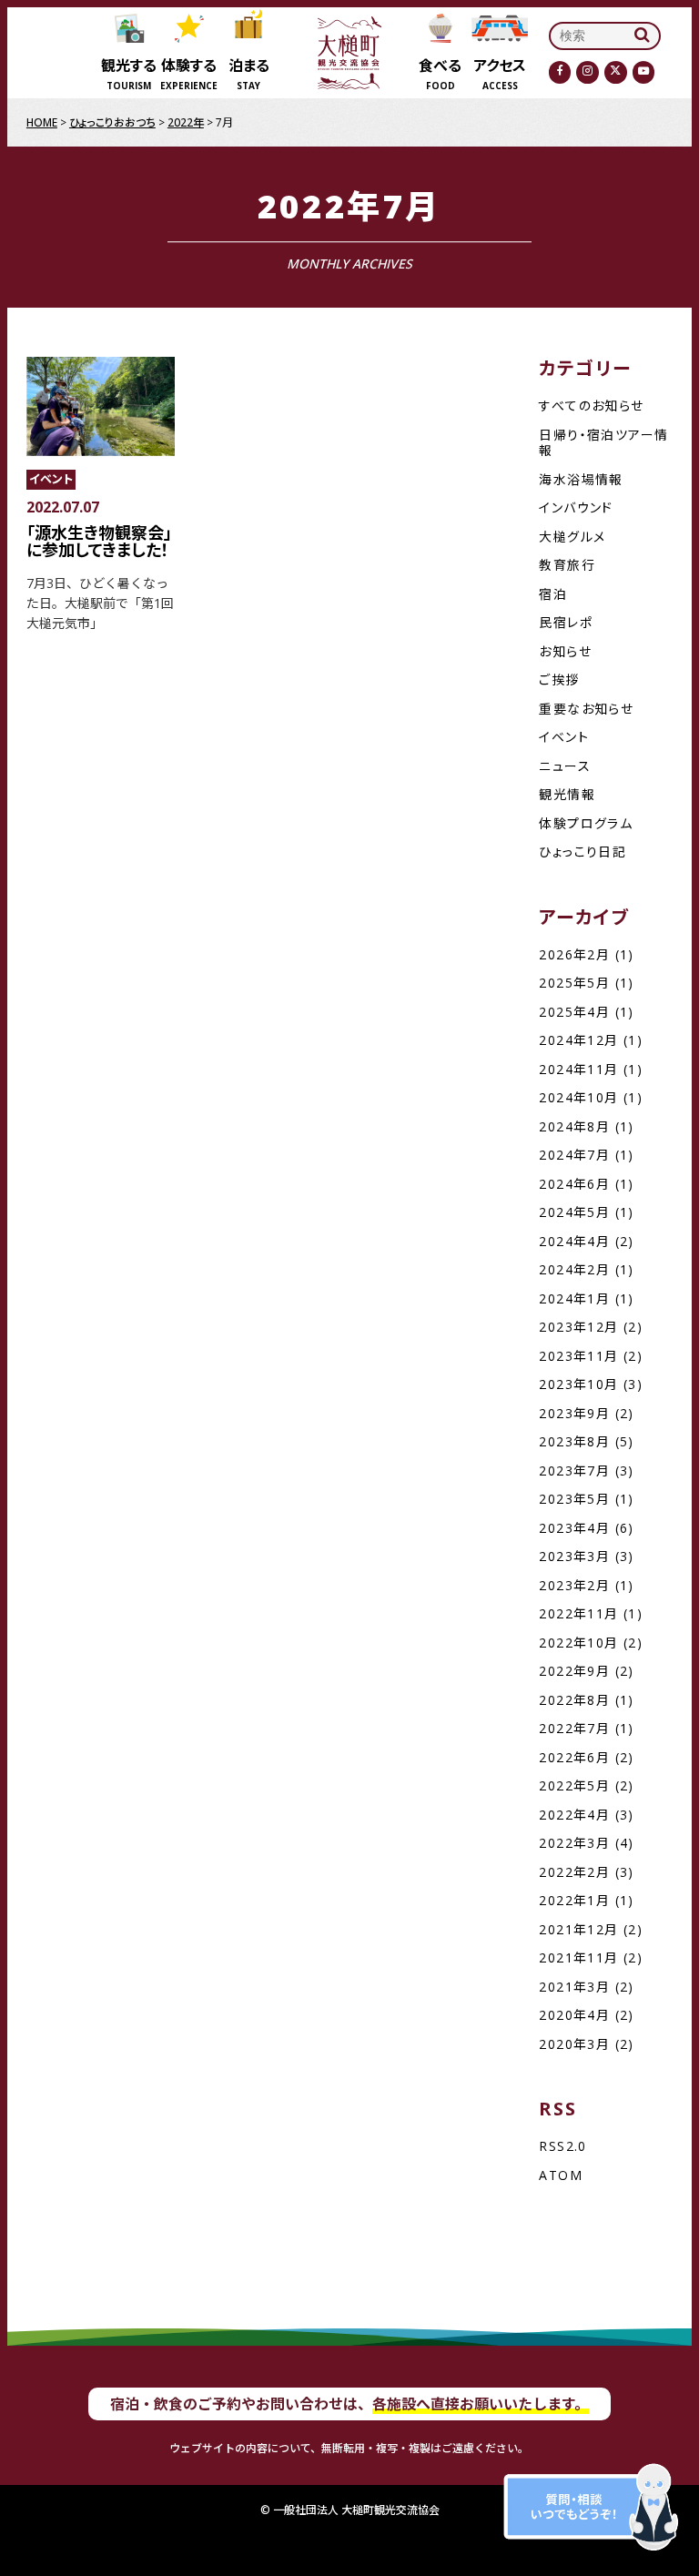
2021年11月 (578, 1957)
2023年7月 (574, 1471)
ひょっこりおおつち (112, 122)
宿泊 (553, 594)
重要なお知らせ (586, 709)
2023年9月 (574, 1413)
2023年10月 (578, 1384)
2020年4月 (574, 2015)
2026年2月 (574, 954)
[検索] (643, 35)
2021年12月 (578, 1929)
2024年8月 (574, 1126)
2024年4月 (574, 1241)
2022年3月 (574, 1843)
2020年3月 (574, 2044)
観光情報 (567, 794)
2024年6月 (574, 1184)
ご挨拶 (559, 679)
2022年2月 (574, 1872)
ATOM (561, 2175)
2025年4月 (574, 1012)
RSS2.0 (562, 2146)
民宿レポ (566, 622)
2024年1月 (574, 1298)
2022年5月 (574, 1785)
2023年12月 (578, 1327)
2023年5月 (574, 1499)
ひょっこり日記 (582, 852)
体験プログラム (586, 823)
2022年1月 (574, 1900)
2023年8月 (574, 1441)
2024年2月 (574, 1269)
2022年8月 (574, 1700)
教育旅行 (567, 565)
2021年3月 (574, 1987)
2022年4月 (574, 1815)
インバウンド (576, 507)
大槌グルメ (572, 537)
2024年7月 (574, 1155)
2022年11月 (578, 1613)
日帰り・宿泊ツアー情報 (603, 443)
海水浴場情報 (581, 479)
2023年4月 (574, 1528)
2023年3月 (574, 1556)
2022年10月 (578, 1643)
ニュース (565, 766)
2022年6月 (574, 1757)
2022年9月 (574, 1671)
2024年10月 (578, 1097)
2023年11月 (578, 1356)
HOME (42, 122)
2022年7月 (574, 1728)
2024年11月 (578, 1069)
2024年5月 (574, 1212)
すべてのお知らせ (591, 406)
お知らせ (565, 651)
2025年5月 (574, 983)
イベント (564, 737)
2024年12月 (578, 1040)
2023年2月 (574, 1585)
